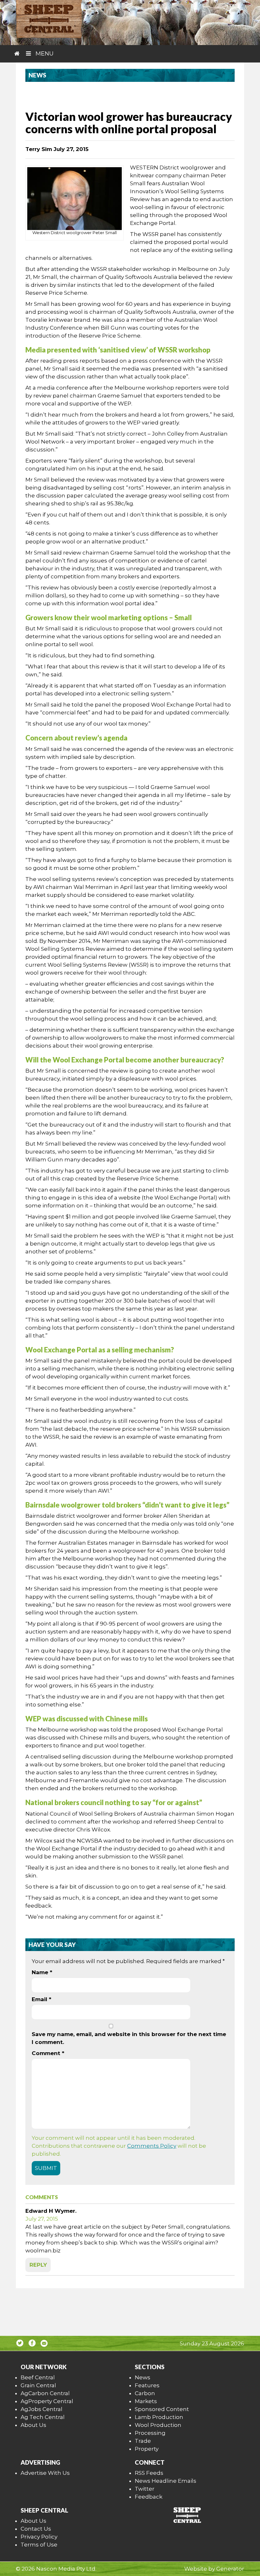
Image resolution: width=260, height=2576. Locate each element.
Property (147, 2449)
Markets (146, 2401)
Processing (150, 2433)
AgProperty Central (47, 2401)
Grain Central (38, 2385)
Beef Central (38, 2377)
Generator (230, 2569)
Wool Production (158, 2425)
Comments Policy (152, 2146)
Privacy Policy (39, 2537)
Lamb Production (159, 2417)
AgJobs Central (42, 2409)
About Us (33, 2425)
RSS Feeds (149, 2473)
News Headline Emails (166, 2481)
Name (42, 1972)
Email (42, 1999)
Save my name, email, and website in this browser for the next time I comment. (129, 2038)
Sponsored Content (162, 2409)
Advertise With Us (45, 2473)
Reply (38, 2265)
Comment (48, 2053)
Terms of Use (39, 2545)
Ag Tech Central (43, 2417)
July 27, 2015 (42, 2219)
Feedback (149, 2497)
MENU (44, 54)
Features (147, 2385)
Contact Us (36, 2529)
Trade (143, 2441)
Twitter (145, 2489)
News (143, 2377)
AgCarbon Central (45, 2393)
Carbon (145, 2393)
